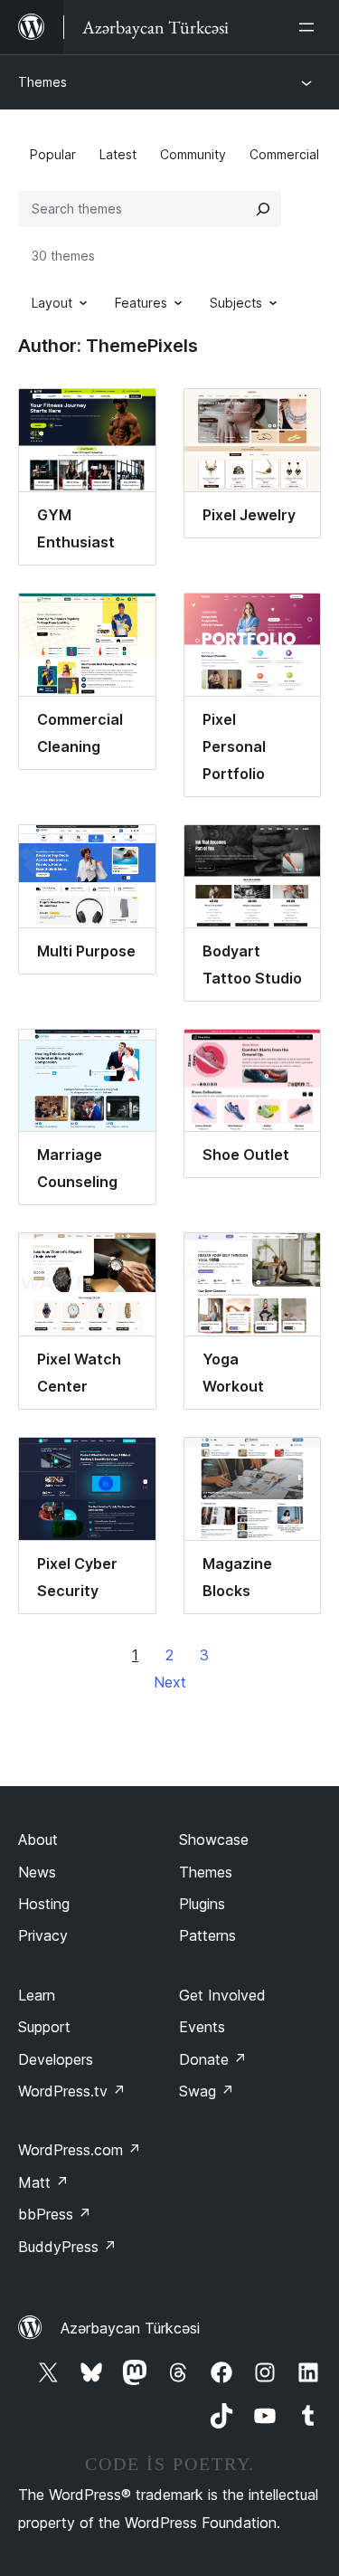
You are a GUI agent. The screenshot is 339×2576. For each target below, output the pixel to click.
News (37, 1872)
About (38, 1839)
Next (170, 1682)
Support (44, 2027)
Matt (43, 2182)
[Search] (263, 209)
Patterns (207, 1935)
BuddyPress (67, 2247)
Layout (52, 303)
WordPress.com (80, 2150)
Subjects (236, 303)
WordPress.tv (72, 2091)
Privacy (43, 1935)
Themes (42, 82)
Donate (213, 2059)
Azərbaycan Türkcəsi (130, 2328)
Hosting (44, 1904)
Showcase (214, 1839)
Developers (56, 2059)
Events (202, 2027)
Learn (37, 1995)
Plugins (202, 1904)
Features (141, 303)
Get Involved (222, 1995)
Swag (207, 2091)
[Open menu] (310, 27)
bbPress (55, 2214)
